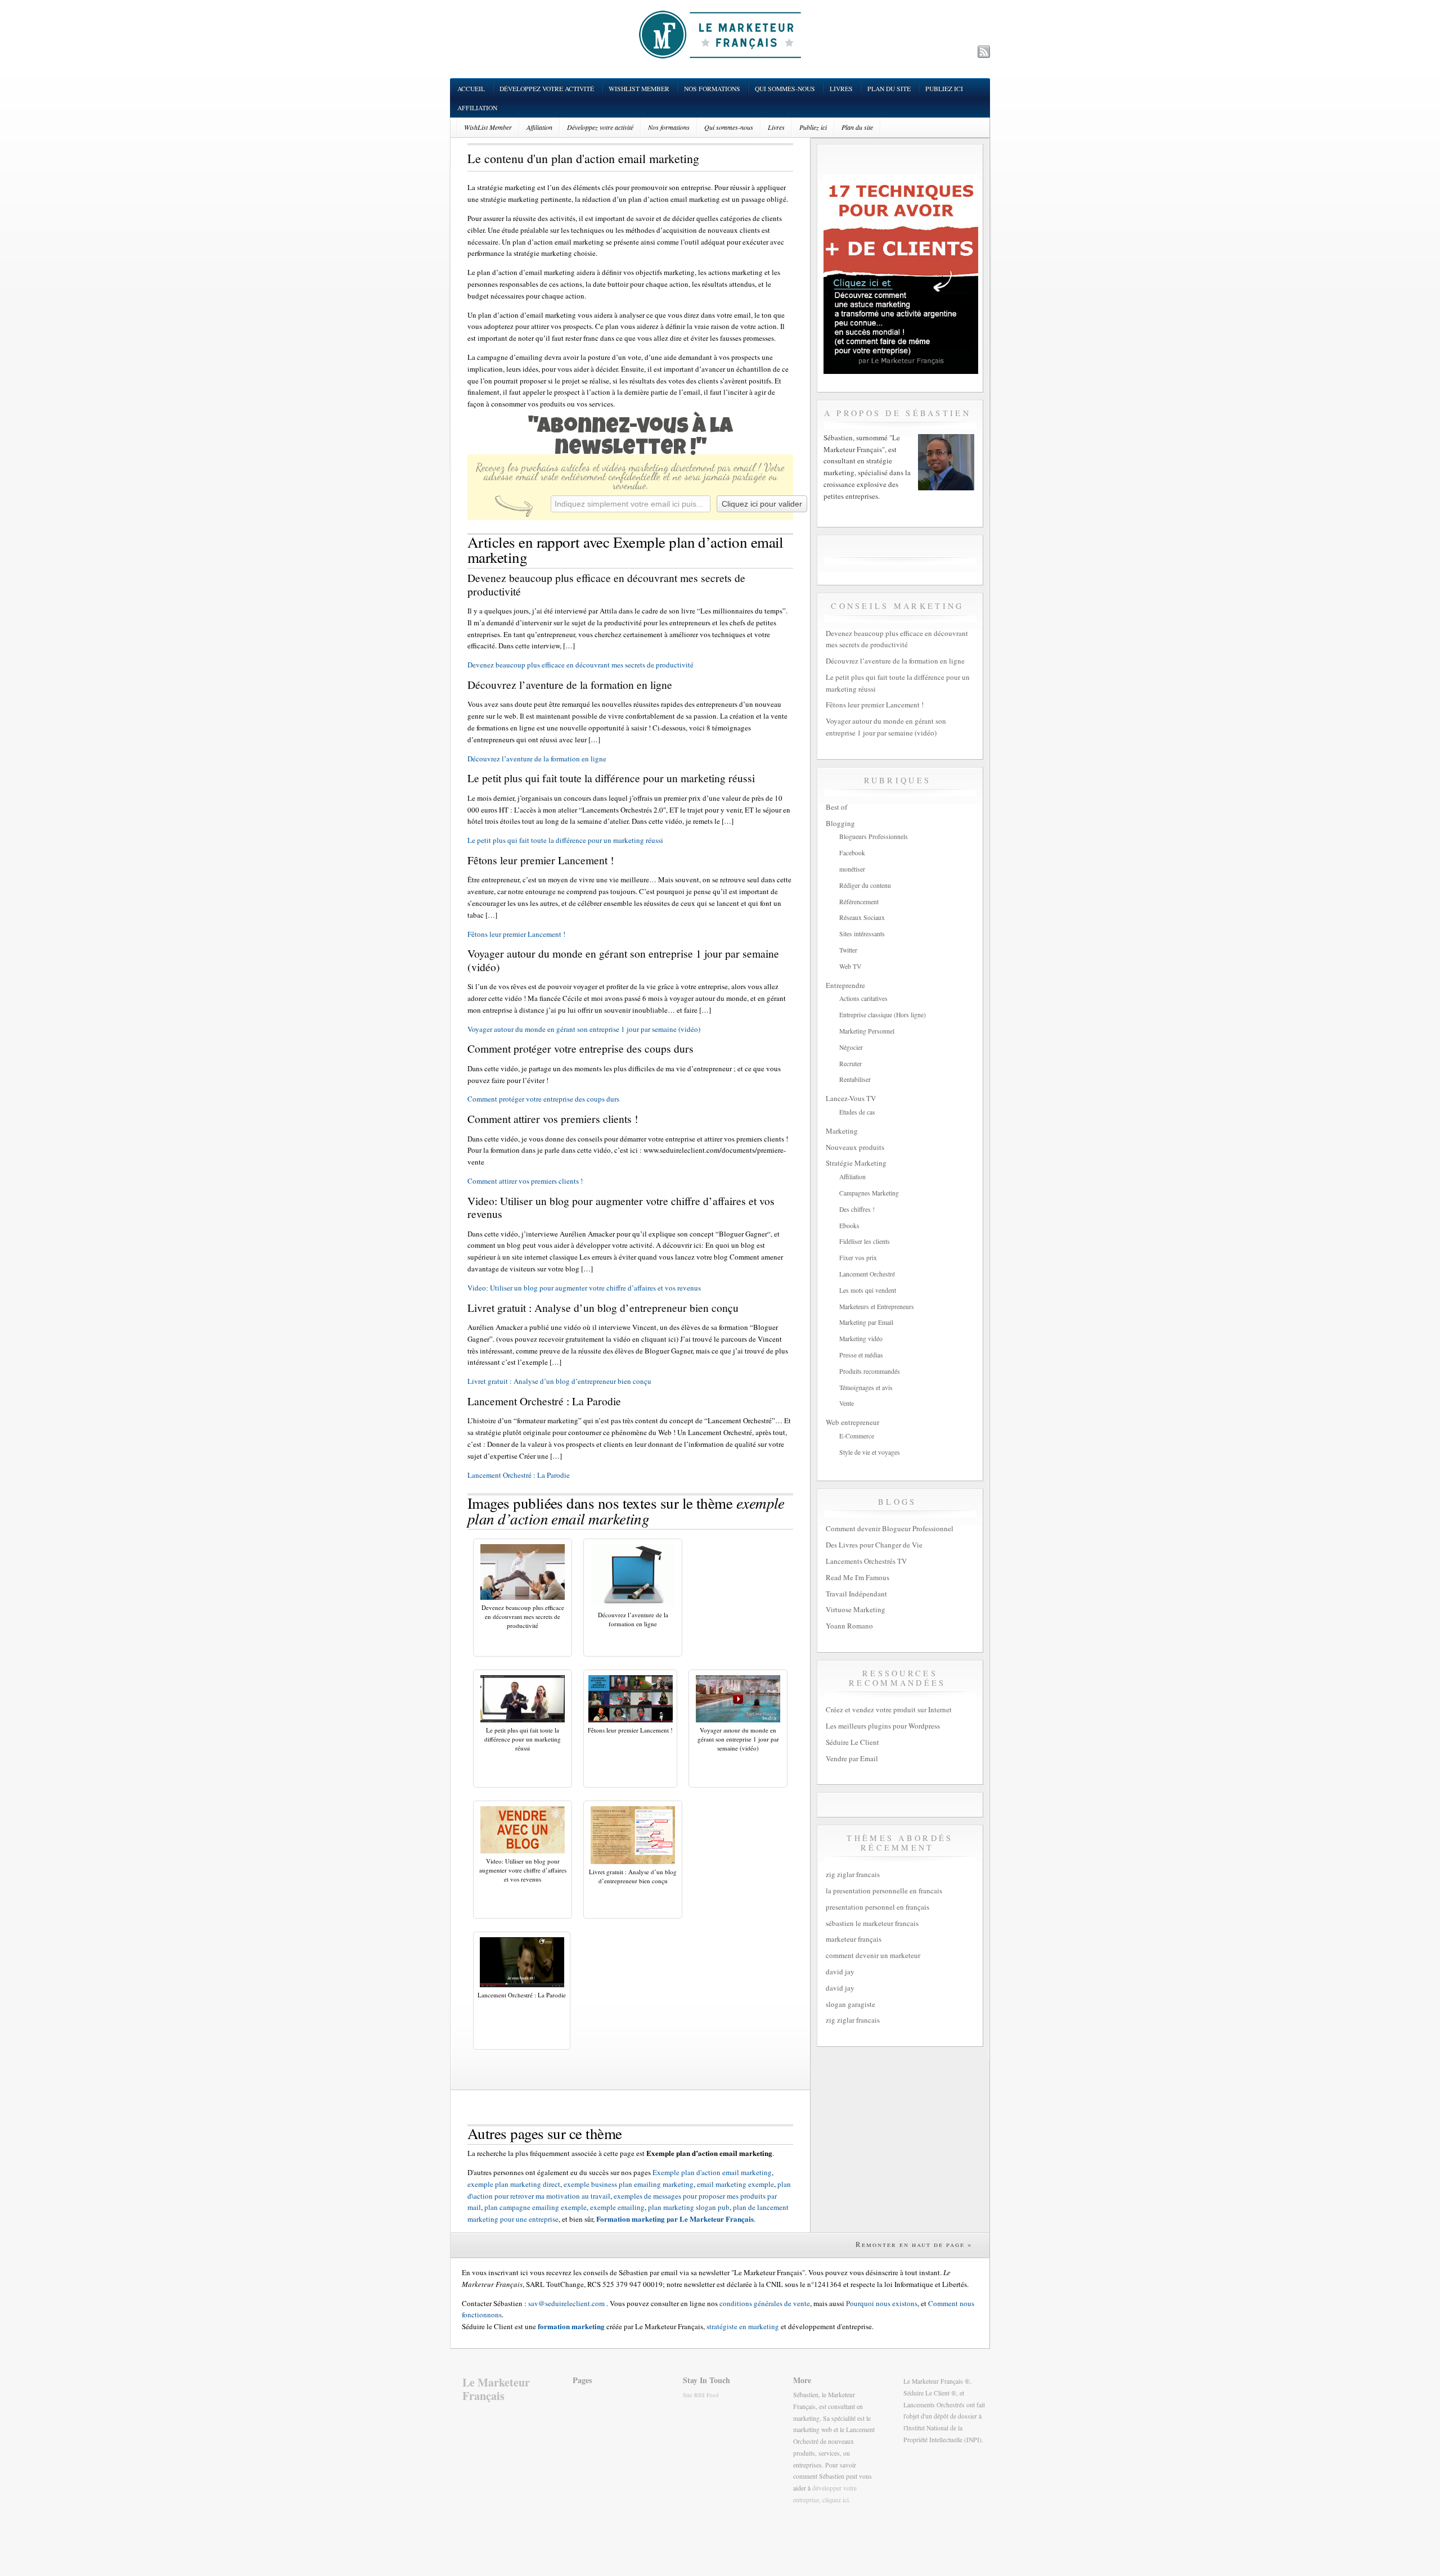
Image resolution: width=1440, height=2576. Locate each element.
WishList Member (639, 89)
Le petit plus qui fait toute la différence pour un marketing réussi (565, 840)
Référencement (859, 902)
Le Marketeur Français (496, 2389)
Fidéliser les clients (865, 1241)
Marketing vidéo (861, 1339)
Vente (847, 1403)
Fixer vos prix (858, 1258)
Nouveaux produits (855, 1147)
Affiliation (477, 108)
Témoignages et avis (866, 1388)
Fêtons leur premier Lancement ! (516, 934)
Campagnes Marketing (869, 1193)
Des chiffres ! (857, 1209)
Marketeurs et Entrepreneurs (877, 1307)
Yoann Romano (849, 1626)
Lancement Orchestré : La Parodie (519, 1475)
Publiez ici (944, 89)
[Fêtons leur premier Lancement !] (631, 1720)
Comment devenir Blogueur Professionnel (890, 1528)
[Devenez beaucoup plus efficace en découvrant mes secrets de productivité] (523, 1597)
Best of (836, 807)
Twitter (848, 950)
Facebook (852, 853)
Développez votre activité (547, 89)
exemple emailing (617, 2207)
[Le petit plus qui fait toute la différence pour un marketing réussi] (523, 1720)
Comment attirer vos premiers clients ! (525, 1181)
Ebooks (849, 1226)
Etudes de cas (857, 1112)
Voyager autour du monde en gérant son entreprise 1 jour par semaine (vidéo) (584, 1029)
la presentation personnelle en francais (884, 1891)
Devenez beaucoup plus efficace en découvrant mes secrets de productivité (580, 665)
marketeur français (854, 1939)
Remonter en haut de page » (914, 2244)
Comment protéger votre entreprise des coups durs (543, 1099)
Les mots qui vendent (868, 1290)
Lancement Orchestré (867, 1274)
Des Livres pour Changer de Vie (874, 1545)
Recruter (850, 1064)
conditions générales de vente (765, 2303)
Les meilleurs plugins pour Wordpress (883, 1726)
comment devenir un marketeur (873, 1955)
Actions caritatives (863, 998)
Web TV (850, 966)
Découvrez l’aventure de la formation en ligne (537, 759)
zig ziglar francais (853, 1874)
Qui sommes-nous (785, 89)
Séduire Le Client (852, 1742)
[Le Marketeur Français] (720, 34)
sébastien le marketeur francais (872, 1923)
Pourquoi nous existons (882, 2303)
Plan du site (889, 89)
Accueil (471, 89)
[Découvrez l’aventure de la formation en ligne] (633, 1604)
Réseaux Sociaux (862, 917)
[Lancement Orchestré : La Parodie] (522, 1984)
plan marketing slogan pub (689, 2207)
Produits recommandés (870, 1371)
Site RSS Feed (701, 2395)
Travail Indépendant (856, 1594)
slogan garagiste (850, 2004)
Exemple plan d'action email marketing (712, 2172)
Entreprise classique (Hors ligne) (883, 1015)
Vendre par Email (852, 1758)
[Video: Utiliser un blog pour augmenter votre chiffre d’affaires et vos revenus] (523, 1851)
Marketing (842, 1131)
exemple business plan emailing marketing (629, 2184)
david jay (840, 1972)
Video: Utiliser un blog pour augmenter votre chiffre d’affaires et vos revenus (584, 1288)
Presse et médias (861, 1355)
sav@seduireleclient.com (566, 2303)
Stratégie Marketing (856, 1163)
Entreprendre (845, 985)
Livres (841, 89)
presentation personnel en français (877, 1907)
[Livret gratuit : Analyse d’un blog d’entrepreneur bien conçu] (633, 1861)
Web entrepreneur (852, 1422)
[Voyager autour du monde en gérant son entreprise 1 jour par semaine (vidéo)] (738, 1720)
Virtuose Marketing (856, 1609)
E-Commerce (857, 1436)
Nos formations (712, 89)
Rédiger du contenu (865, 885)
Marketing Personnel (867, 1031)
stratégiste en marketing (743, 2326)
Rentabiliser (855, 1079)
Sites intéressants (862, 934)
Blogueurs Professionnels (874, 836)
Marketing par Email (866, 1322)
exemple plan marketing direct (514, 2184)
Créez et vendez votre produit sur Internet (889, 1709)
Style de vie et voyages (870, 1452)
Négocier (851, 1047)
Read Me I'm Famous (858, 1577)
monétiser (852, 869)
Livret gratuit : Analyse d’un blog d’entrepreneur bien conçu (559, 1381)
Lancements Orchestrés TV (866, 1561)
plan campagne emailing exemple (535, 2207)
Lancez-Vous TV (851, 1098)
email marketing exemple (735, 2184)
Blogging (840, 823)
